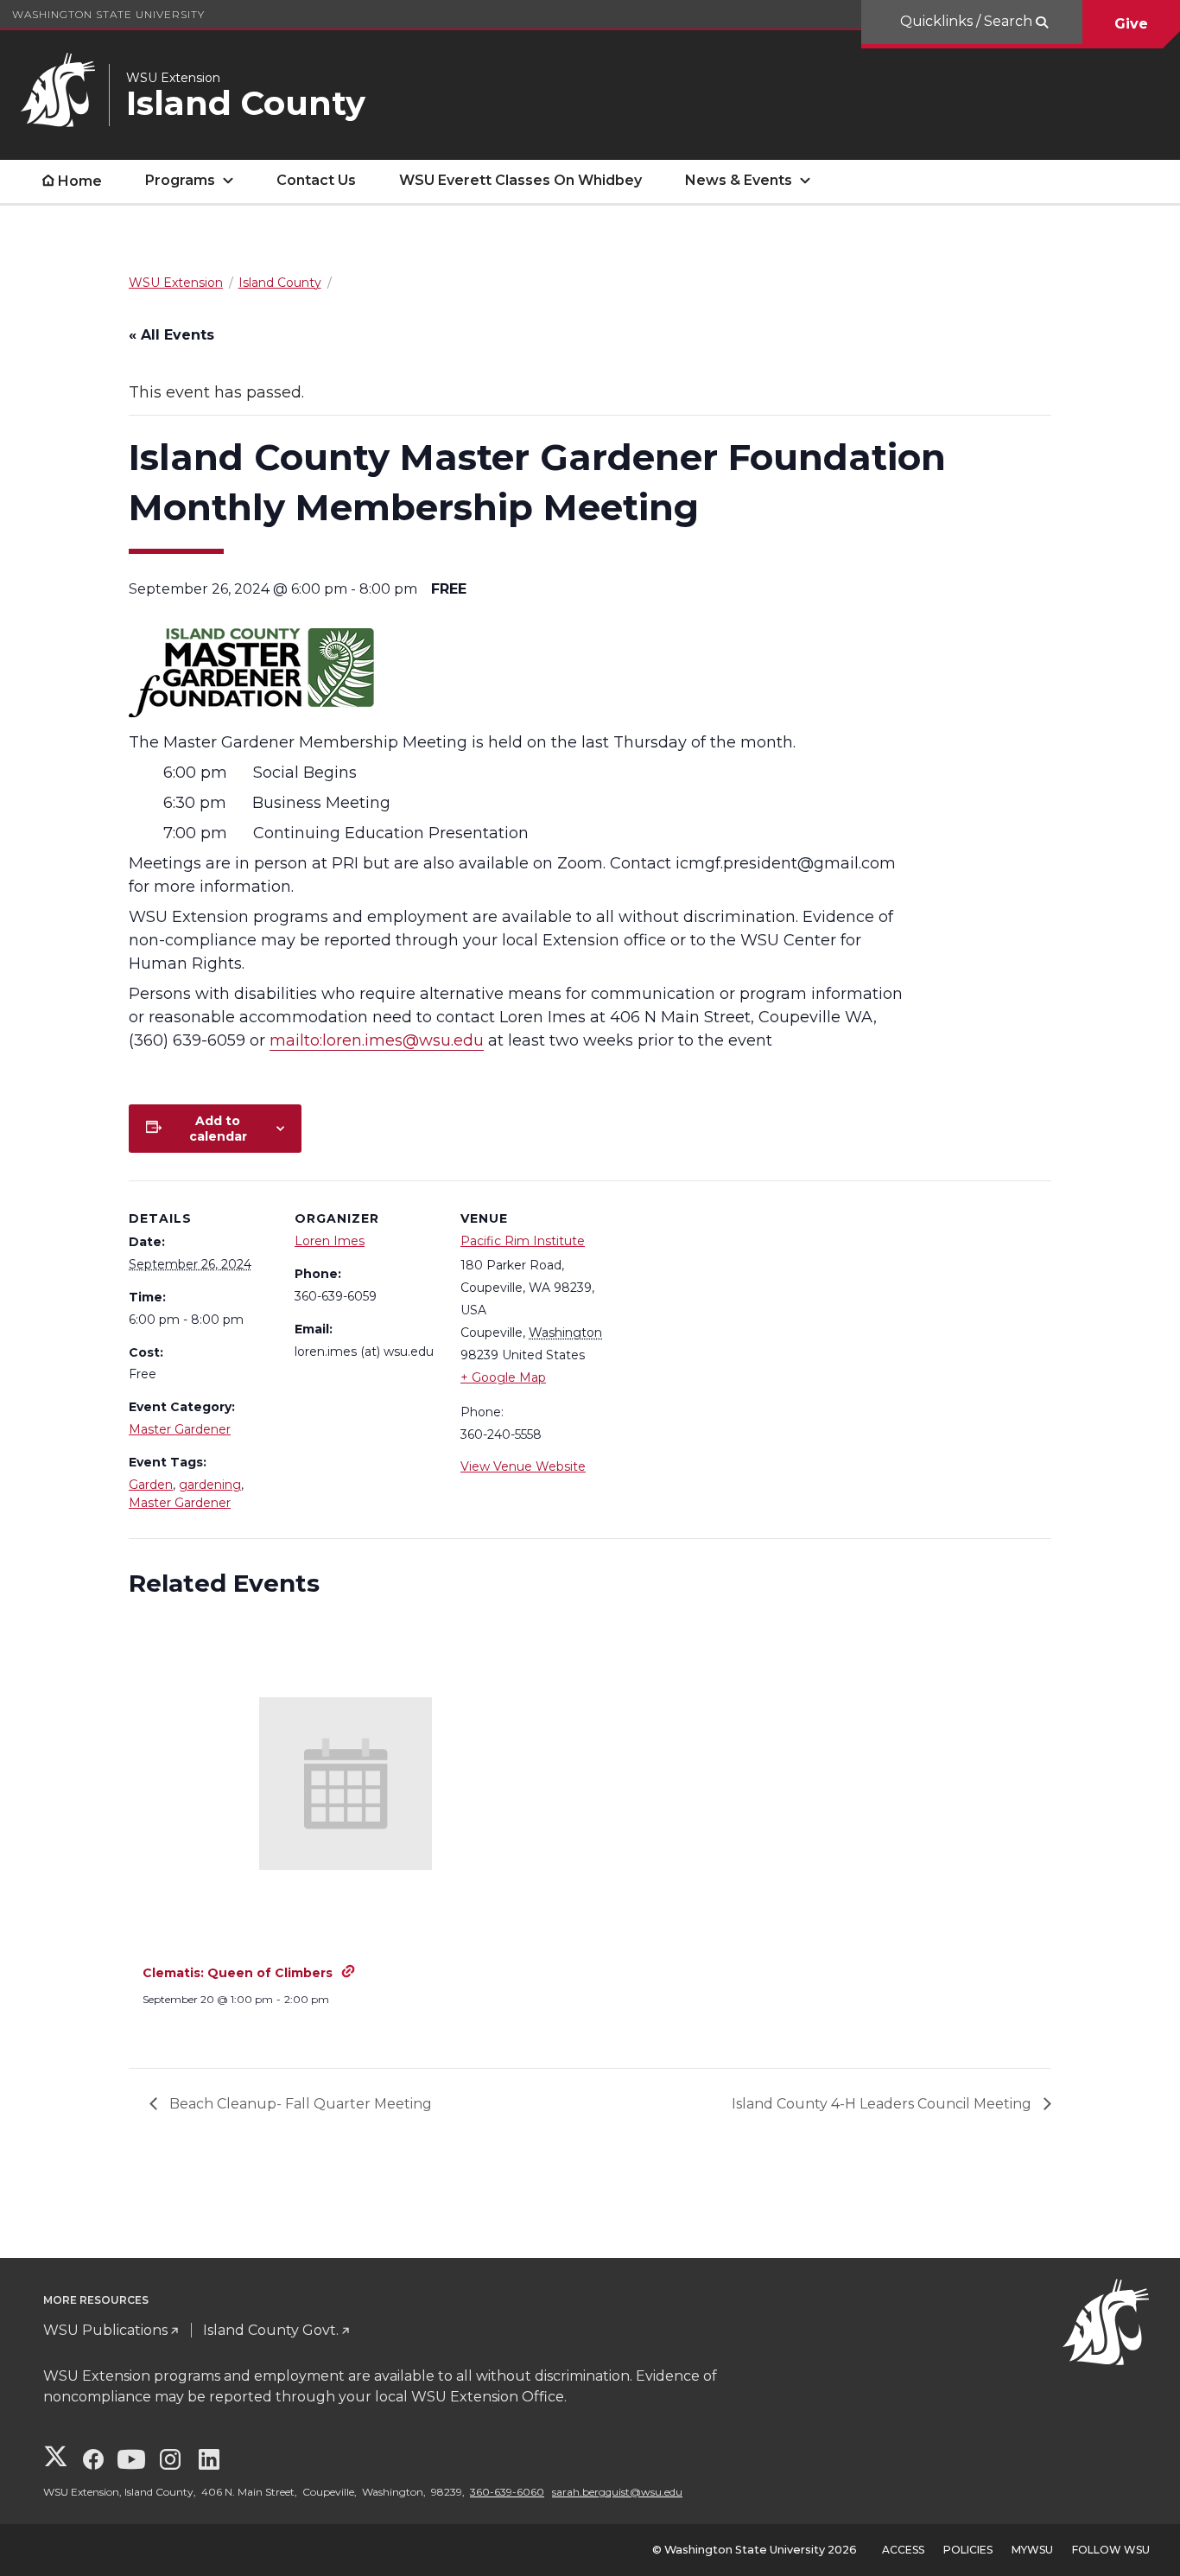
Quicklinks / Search (968, 21)
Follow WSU (1111, 2550)
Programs (180, 180)
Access (903, 2550)
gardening (210, 1485)
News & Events (739, 180)
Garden (151, 1485)
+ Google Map (503, 1377)
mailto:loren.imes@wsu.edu (377, 1040)
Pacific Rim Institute (523, 1241)
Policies (968, 2550)
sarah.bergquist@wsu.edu (617, 2492)
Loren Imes (330, 1241)
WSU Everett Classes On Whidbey (520, 180)
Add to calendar (218, 1129)
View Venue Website (523, 1466)
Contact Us (316, 180)
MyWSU (1032, 2550)
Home (80, 181)
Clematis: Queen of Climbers (238, 1973)
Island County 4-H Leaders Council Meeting (883, 2104)
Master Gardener (180, 1429)
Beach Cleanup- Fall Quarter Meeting (299, 2104)
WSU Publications (105, 2330)
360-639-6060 (507, 2492)
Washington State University (108, 14)
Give (1131, 24)
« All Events (171, 335)
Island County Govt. (271, 2330)
